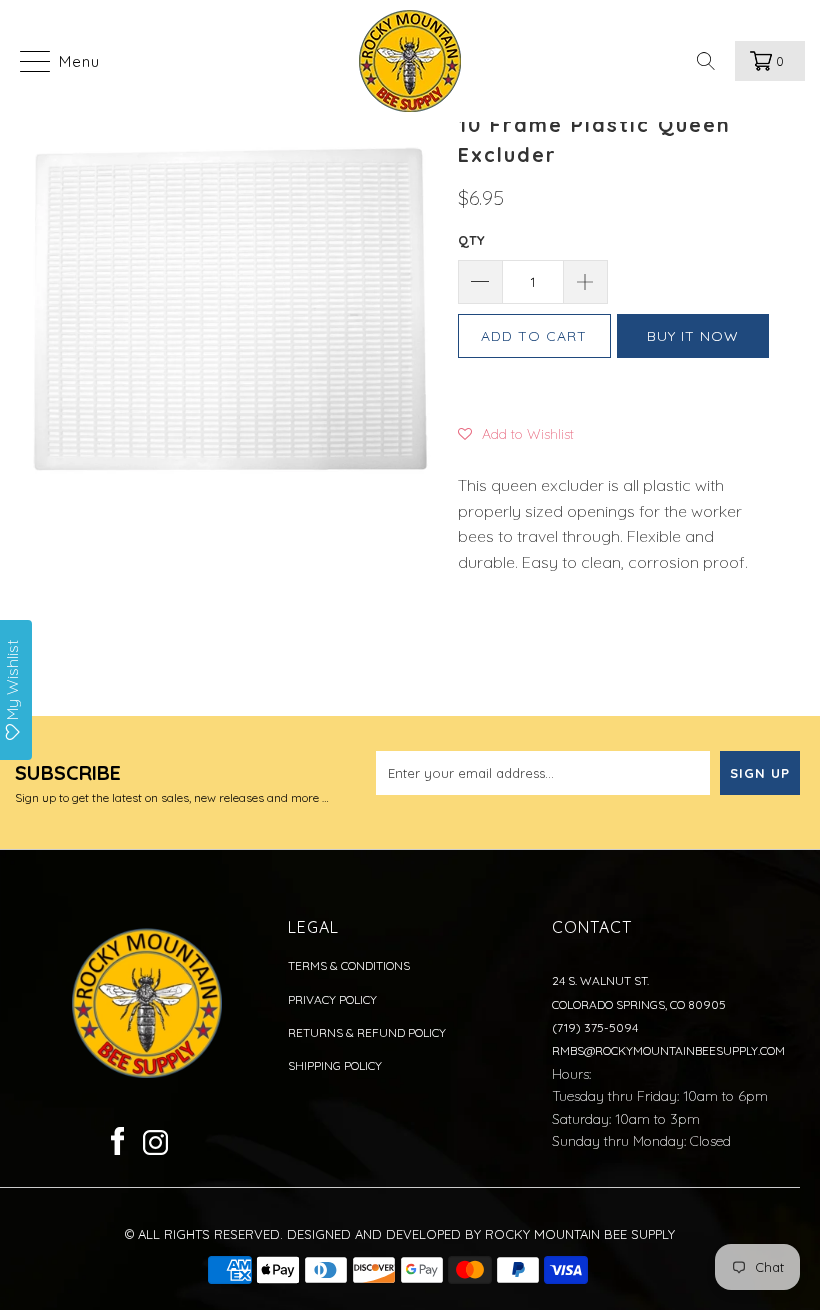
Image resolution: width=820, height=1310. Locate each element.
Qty (471, 240)
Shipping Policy (335, 1065)
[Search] (712, 61)
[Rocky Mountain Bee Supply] (409, 61)
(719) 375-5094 (595, 1027)
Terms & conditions (349, 965)
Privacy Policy (332, 999)
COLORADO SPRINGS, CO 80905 (639, 1004)
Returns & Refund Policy (367, 1032)
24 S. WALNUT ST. (600, 980)
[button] (516, 433)
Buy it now (693, 336)
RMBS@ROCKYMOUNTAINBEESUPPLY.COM (668, 1050)
